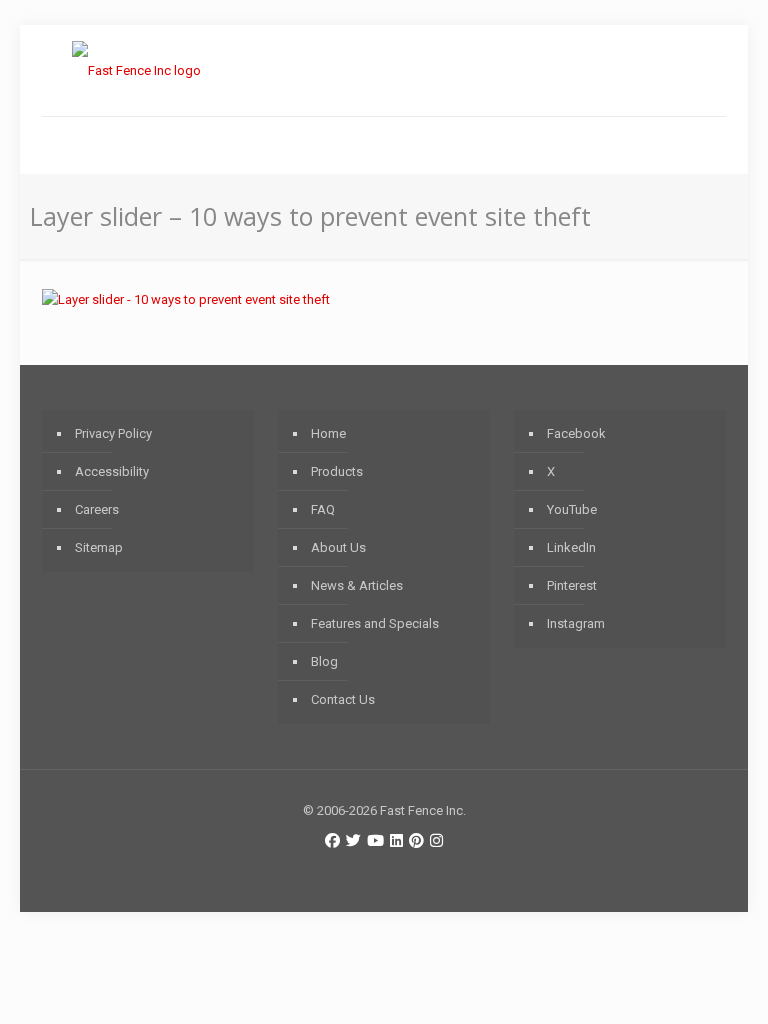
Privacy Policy (113, 433)
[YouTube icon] (375, 841)
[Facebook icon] (332, 841)
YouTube (572, 509)
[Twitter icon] (353, 841)
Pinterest (572, 585)
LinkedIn (571, 547)
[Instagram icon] (436, 841)
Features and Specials (375, 623)
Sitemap (99, 547)
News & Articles (357, 585)
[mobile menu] (59, 145)
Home (328, 433)
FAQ (323, 509)
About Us (338, 547)
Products (337, 471)
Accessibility (112, 471)
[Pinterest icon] (416, 841)
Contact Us (343, 699)
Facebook (576, 433)
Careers (97, 509)
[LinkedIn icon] (396, 841)
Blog (324, 661)
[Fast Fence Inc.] (136, 70)
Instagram (576, 623)
